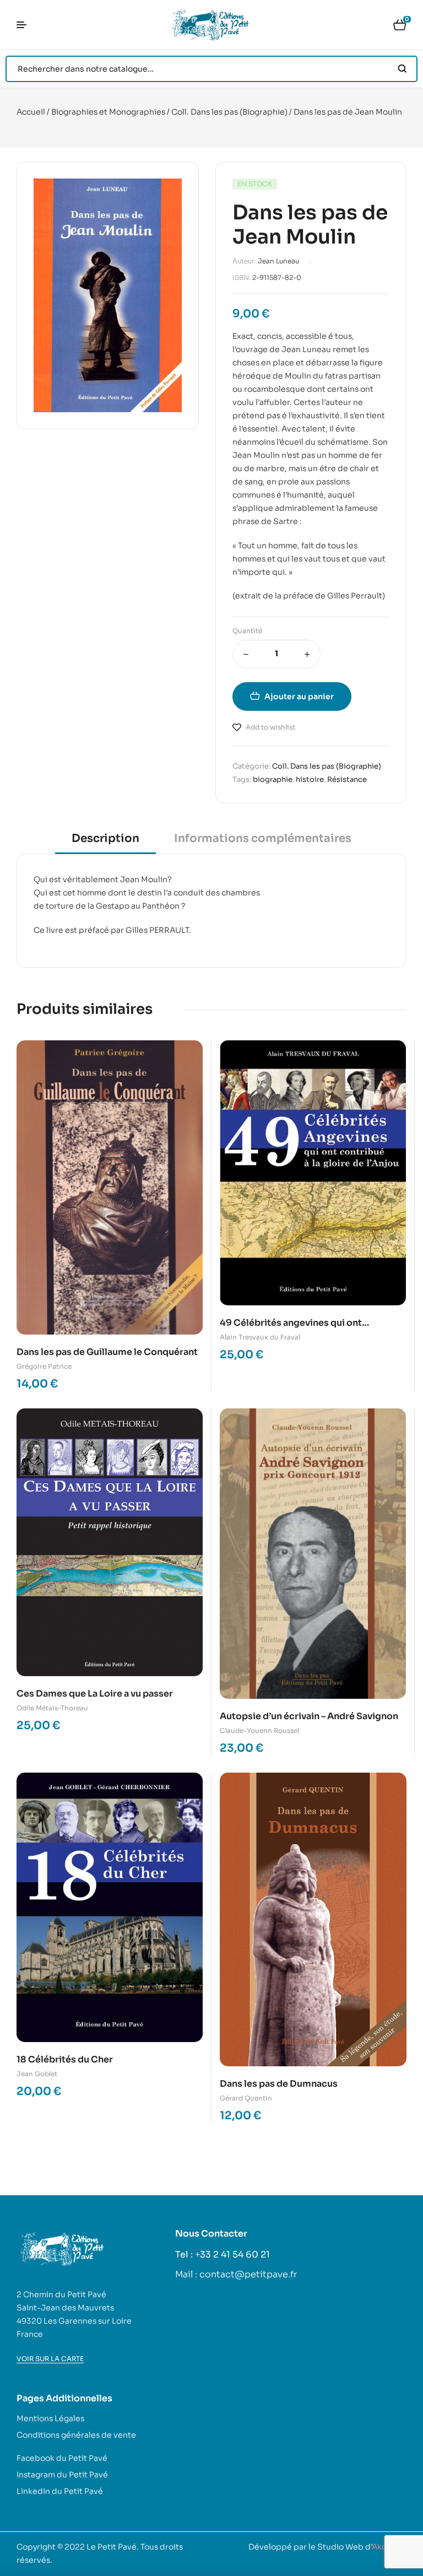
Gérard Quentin (246, 2098)
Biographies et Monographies (108, 112)
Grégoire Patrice (44, 1366)
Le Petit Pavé (112, 2547)
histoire (310, 779)
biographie (273, 779)
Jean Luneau (278, 261)
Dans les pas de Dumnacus (279, 2084)
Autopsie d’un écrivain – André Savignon (309, 1716)
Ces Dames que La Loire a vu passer (95, 1694)
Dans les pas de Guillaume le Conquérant (107, 1352)
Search (402, 69)
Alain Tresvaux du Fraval (260, 1337)
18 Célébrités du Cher (65, 2059)
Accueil (31, 112)
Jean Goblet (37, 2074)
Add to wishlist (270, 727)
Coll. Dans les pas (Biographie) (229, 112)
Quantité (247, 631)
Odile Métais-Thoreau (52, 1708)
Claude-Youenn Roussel (259, 1730)
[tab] (105, 842)
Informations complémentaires (263, 838)
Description (105, 838)
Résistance (347, 779)
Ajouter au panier (299, 696)
